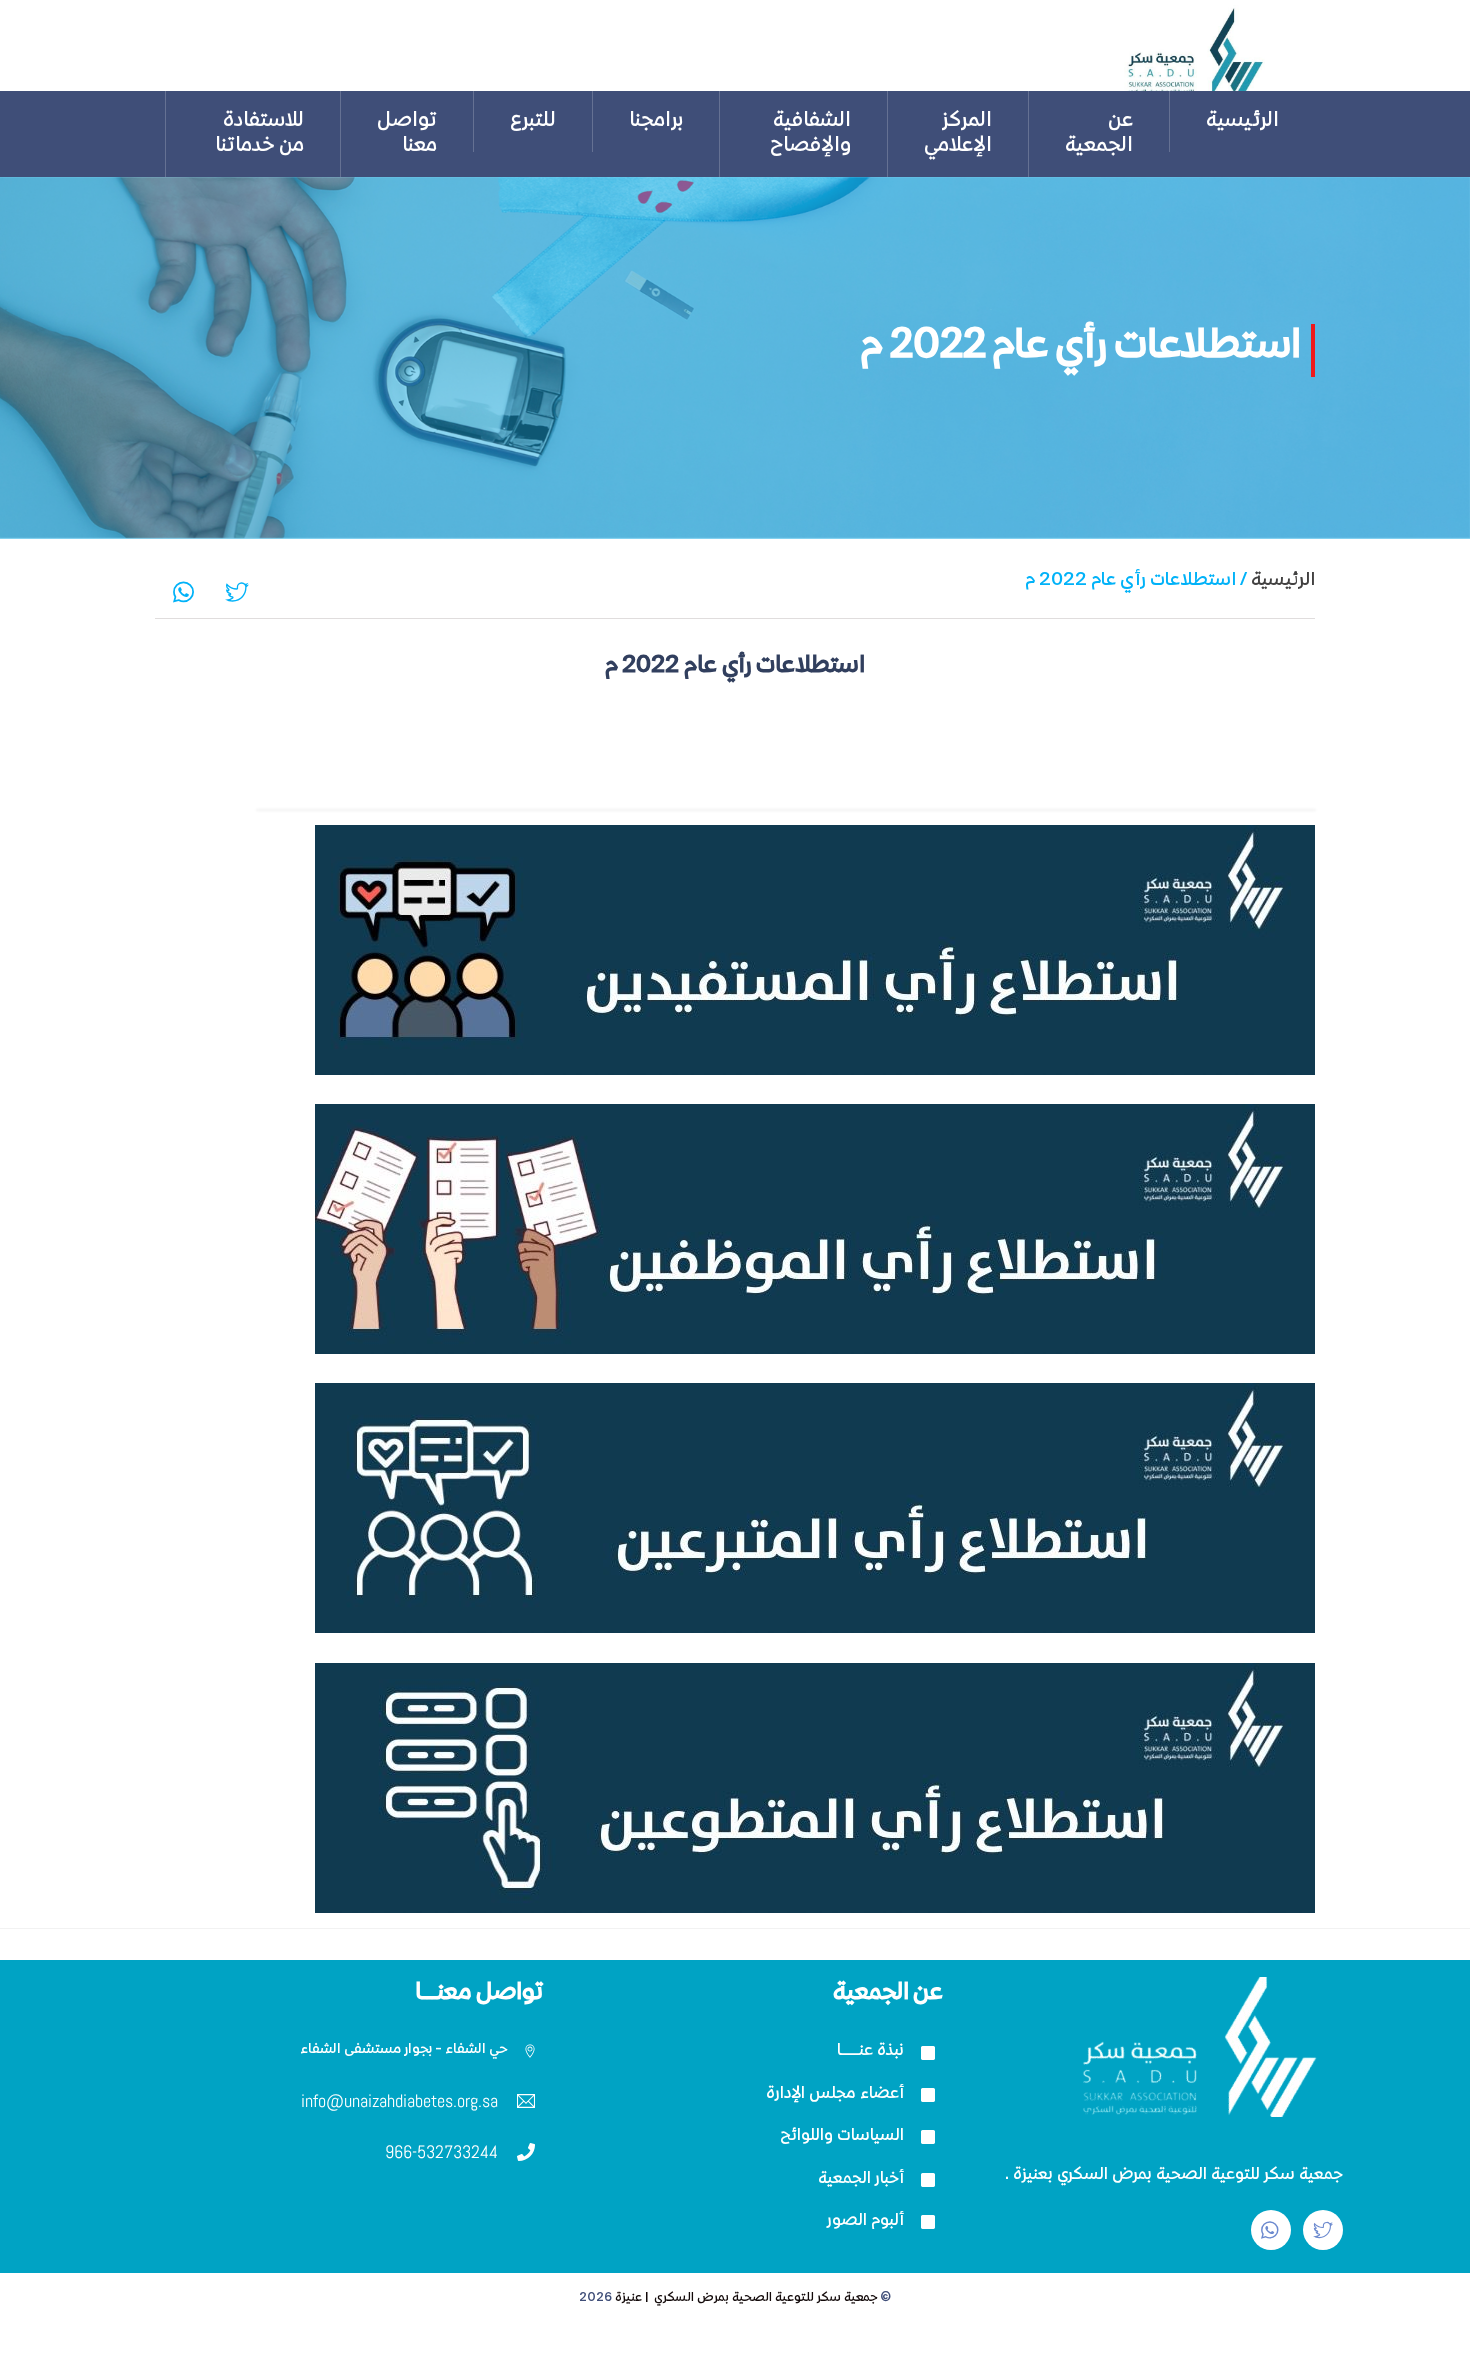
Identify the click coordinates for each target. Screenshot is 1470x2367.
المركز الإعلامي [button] (958, 134)
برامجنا (656, 121)
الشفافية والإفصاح (810, 134)
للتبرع (533, 121)
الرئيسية (1242, 121)
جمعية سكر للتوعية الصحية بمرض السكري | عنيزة (746, 2298)
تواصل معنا (407, 134)
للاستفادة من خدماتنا (259, 134)
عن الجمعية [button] (1099, 134)
